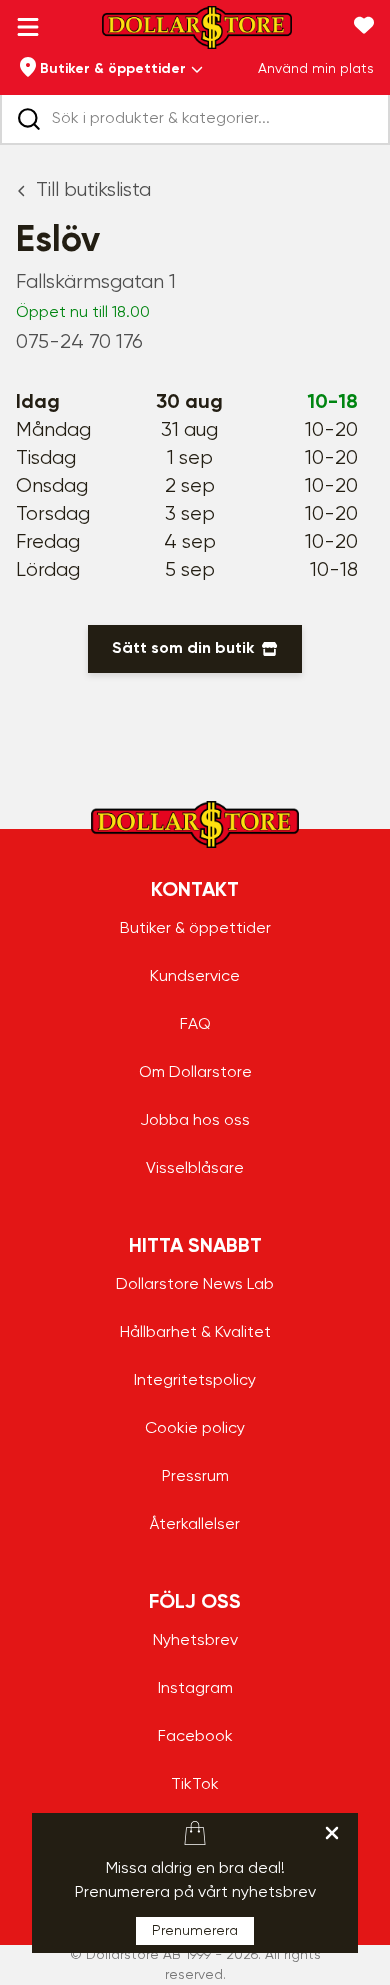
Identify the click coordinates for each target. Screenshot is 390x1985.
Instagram (195, 1689)
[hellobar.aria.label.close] (332, 1833)
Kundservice (195, 977)
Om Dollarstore (195, 1073)
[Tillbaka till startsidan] (197, 33)
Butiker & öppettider (195, 929)
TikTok (195, 1785)
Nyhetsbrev (195, 1641)
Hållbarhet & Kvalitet (195, 1333)
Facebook (195, 1737)
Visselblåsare (195, 1169)
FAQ (195, 1025)
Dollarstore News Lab (195, 1285)
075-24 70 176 (79, 342)
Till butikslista (93, 190)
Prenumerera (195, 1931)
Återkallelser (195, 1525)
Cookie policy (195, 1429)
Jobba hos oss (195, 1121)
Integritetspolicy (195, 1381)
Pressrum (195, 1477)
